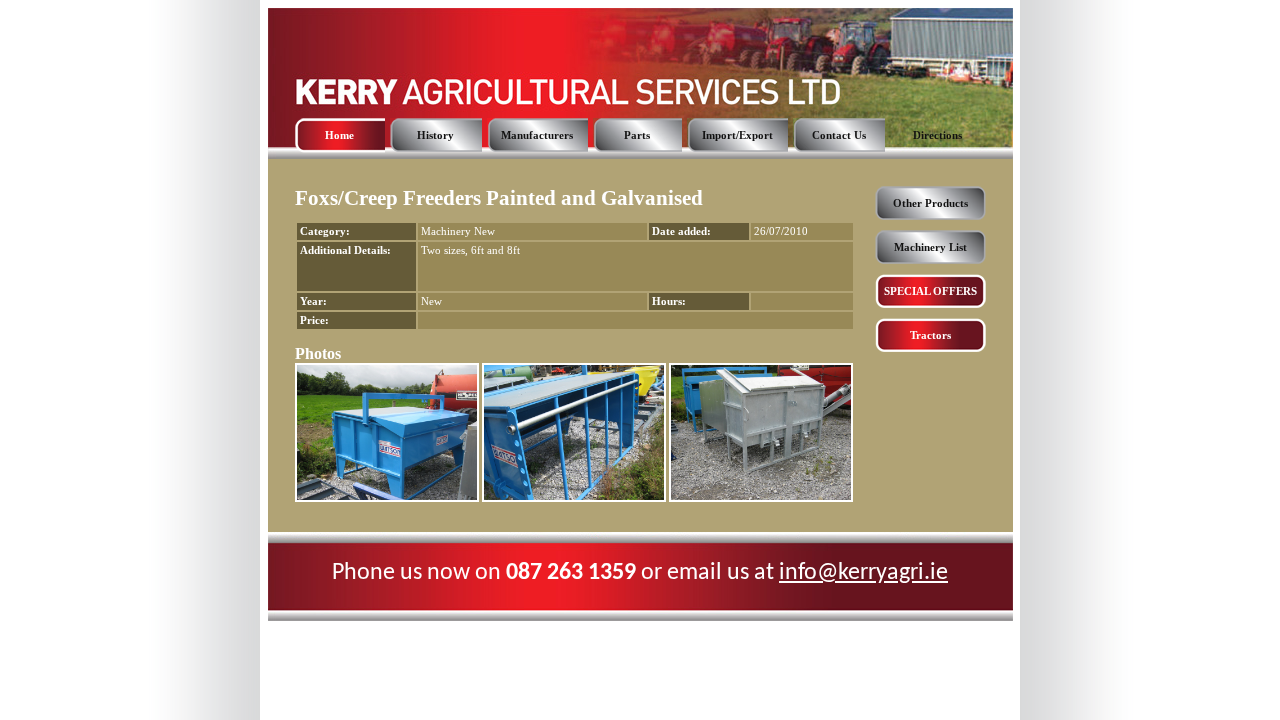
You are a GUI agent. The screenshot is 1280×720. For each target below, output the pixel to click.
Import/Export (737, 135)
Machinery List (930, 247)
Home (339, 135)
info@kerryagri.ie (863, 573)
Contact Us (839, 135)
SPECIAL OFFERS (930, 291)
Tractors (930, 335)
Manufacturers (537, 135)
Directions (937, 135)
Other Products (930, 203)
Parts (637, 135)
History (435, 135)
